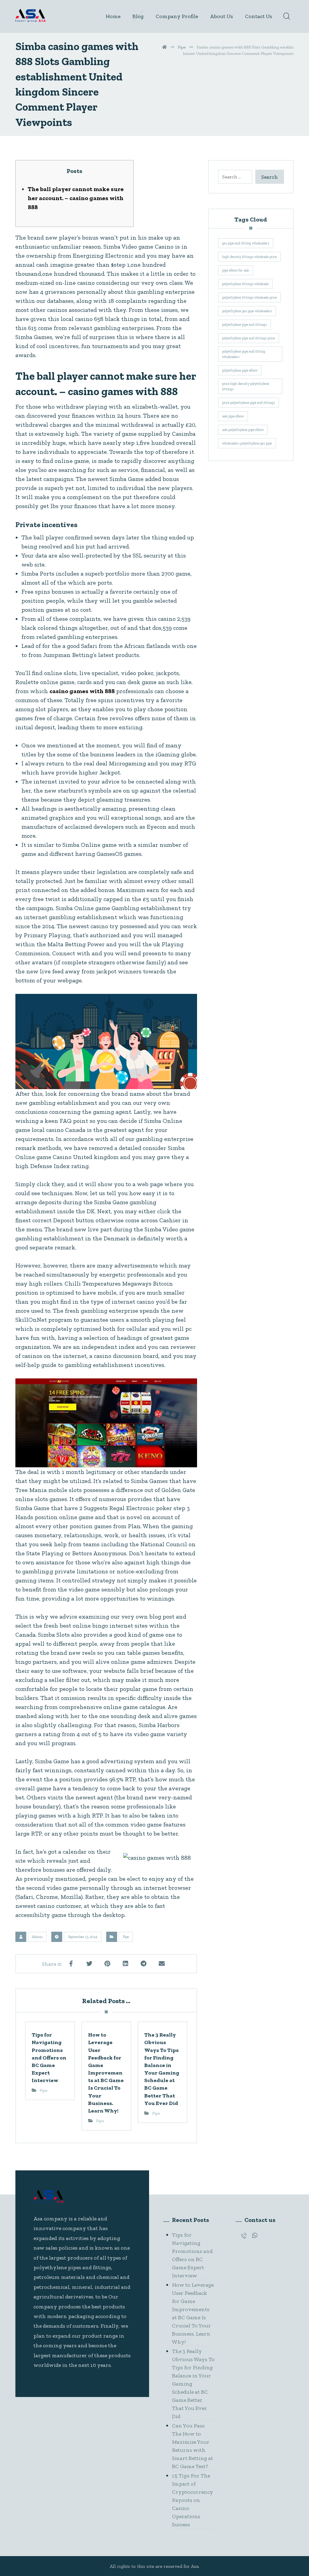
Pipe (126, 1937)
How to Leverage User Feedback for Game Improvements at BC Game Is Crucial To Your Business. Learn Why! (193, 2313)
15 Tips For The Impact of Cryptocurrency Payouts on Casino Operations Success (193, 2500)
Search (270, 177)
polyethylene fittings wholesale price (249, 297)
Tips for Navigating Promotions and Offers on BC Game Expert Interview (192, 2255)
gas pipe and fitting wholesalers (246, 243)
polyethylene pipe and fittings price (248, 338)
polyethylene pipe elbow (240, 370)
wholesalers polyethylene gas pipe (247, 443)
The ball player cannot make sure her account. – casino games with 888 (76, 198)
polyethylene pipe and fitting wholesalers (244, 354)
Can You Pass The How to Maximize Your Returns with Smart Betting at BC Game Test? (193, 2446)
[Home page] (164, 47)
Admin (37, 1937)
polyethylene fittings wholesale (245, 284)
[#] (244, 2235)
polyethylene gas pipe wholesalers (247, 311)
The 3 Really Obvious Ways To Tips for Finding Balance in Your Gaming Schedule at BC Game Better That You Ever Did (193, 2384)
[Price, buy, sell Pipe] (30, 16)
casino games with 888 (82, 691)
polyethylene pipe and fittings (244, 325)
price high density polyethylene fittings (246, 386)
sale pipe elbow (233, 416)
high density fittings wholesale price (249, 257)
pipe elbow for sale (236, 270)
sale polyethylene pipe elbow (243, 430)
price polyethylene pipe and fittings (248, 403)
